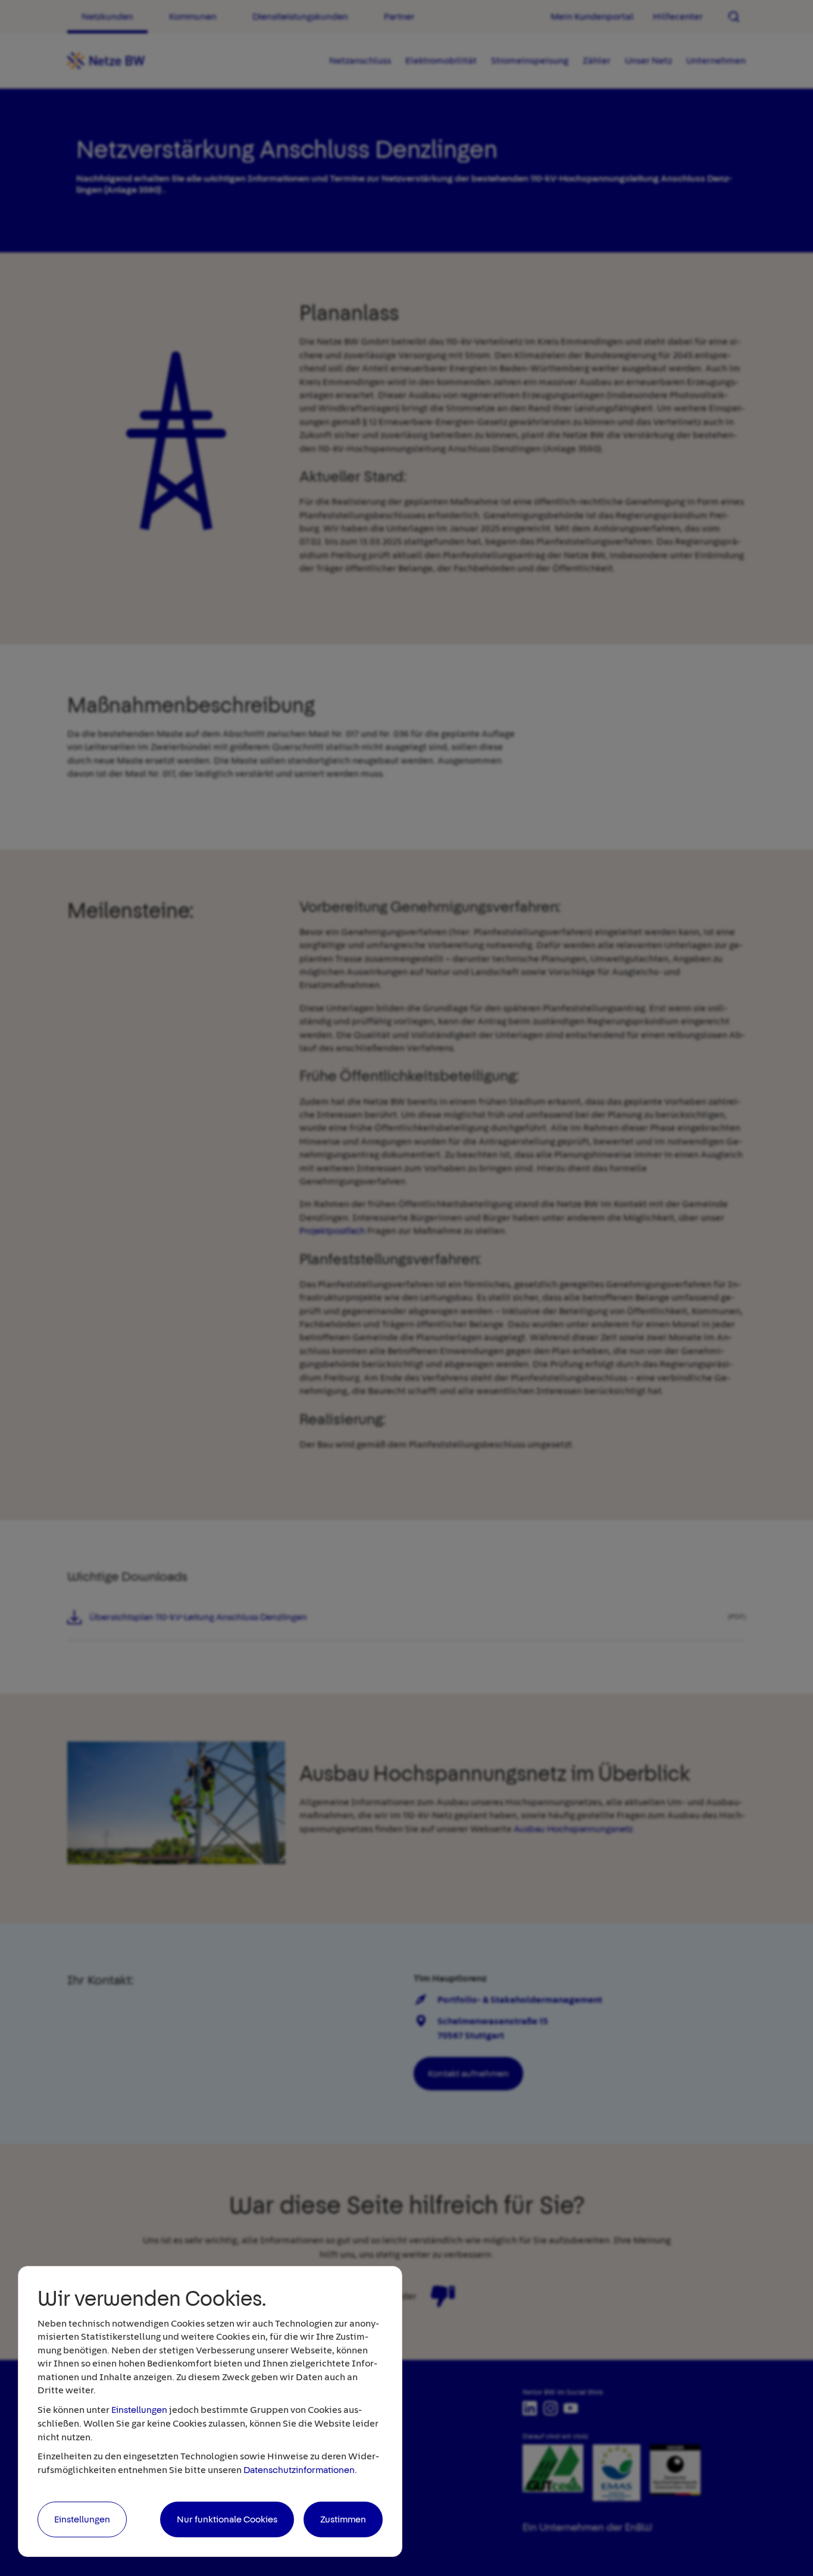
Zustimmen (343, 2519)
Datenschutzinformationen (299, 2470)
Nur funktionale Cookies (227, 2519)
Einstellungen (139, 2410)
